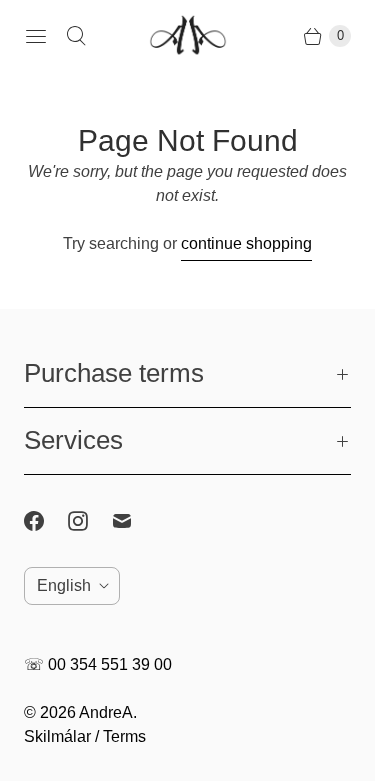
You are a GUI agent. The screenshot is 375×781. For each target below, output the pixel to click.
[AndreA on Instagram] (90, 521)
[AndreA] (188, 36)
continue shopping (246, 243)
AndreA (106, 712)
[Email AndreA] (134, 521)
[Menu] (36, 36)
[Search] (76, 36)
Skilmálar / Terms (85, 736)
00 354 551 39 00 (110, 664)
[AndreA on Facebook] (46, 521)
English (64, 585)
